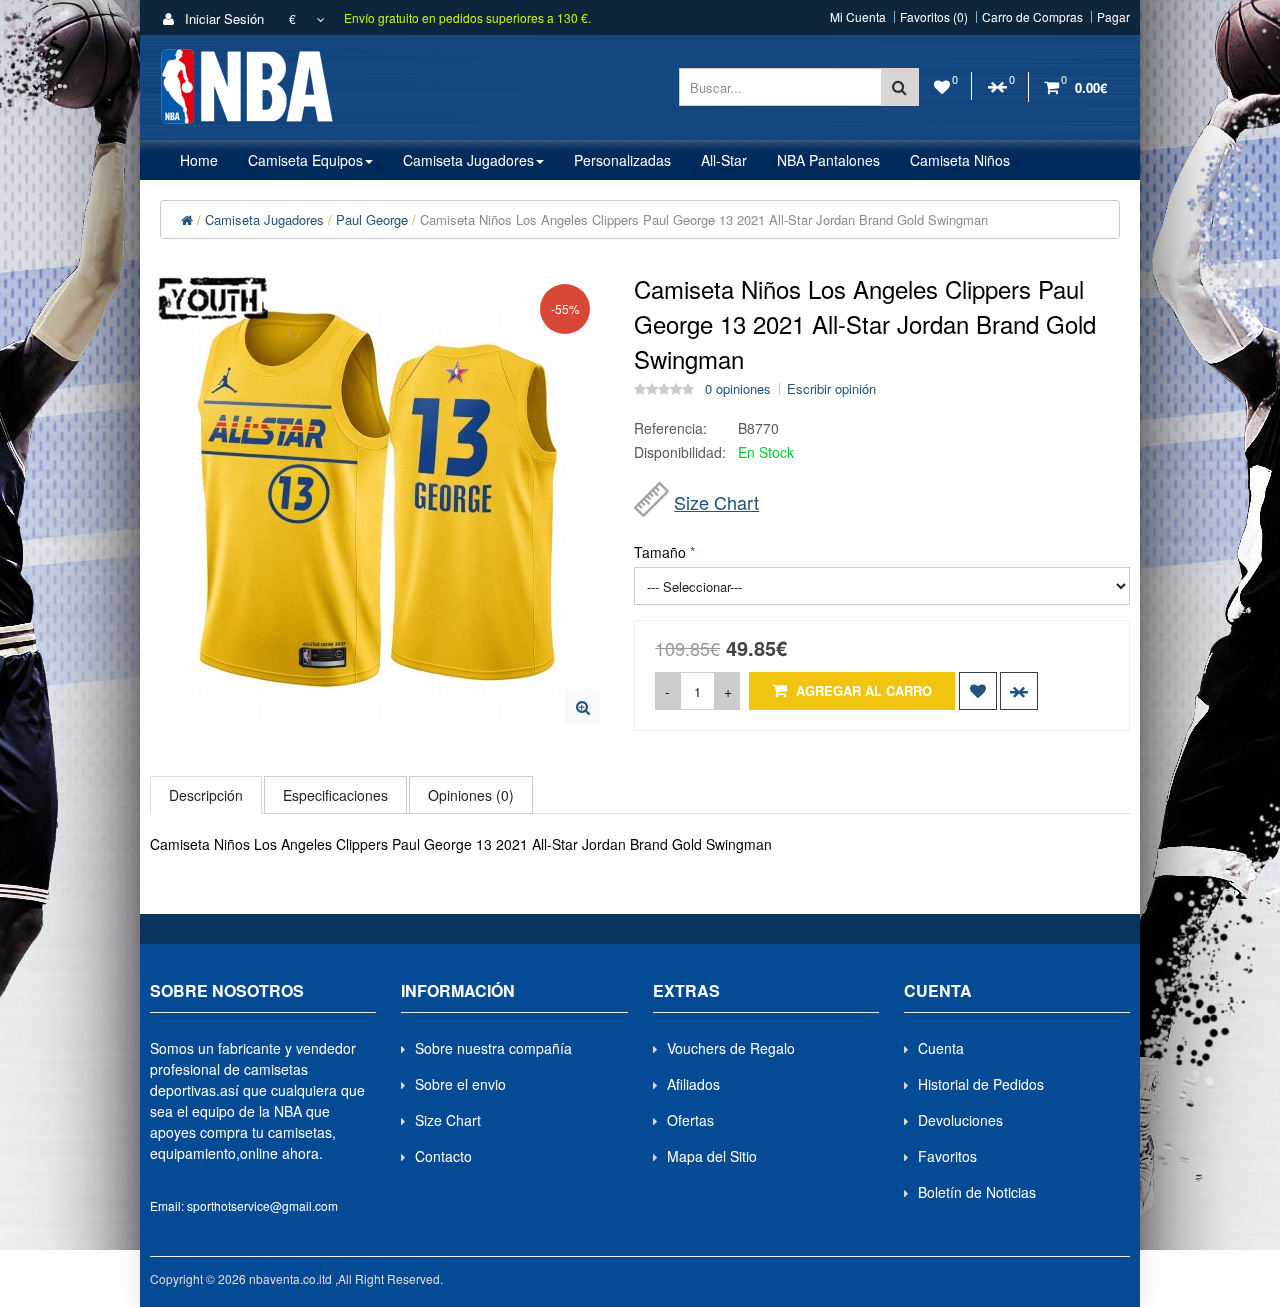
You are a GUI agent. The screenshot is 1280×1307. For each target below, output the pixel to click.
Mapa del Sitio (712, 1156)
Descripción (206, 795)
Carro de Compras (1032, 17)
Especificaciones (335, 795)
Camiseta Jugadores (264, 219)
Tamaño (660, 552)
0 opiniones (738, 389)
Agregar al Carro (862, 690)
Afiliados (693, 1084)
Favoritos (947, 1156)
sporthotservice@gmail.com (262, 1205)
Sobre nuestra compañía (493, 1048)
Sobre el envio (460, 1084)
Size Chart (716, 502)
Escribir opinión (831, 389)
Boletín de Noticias (977, 1192)
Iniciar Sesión (222, 18)
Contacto (443, 1156)
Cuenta (941, 1048)
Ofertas (690, 1120)
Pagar (1113, 17)
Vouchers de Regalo (731, 1048)
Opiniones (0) (471, 795)
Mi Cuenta (858, 17)
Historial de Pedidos (981, 1084)
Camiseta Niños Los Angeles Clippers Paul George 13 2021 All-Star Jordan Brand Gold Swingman (704, 219)
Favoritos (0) (934, 17)
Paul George (372, 219)
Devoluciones (960, 1120)
